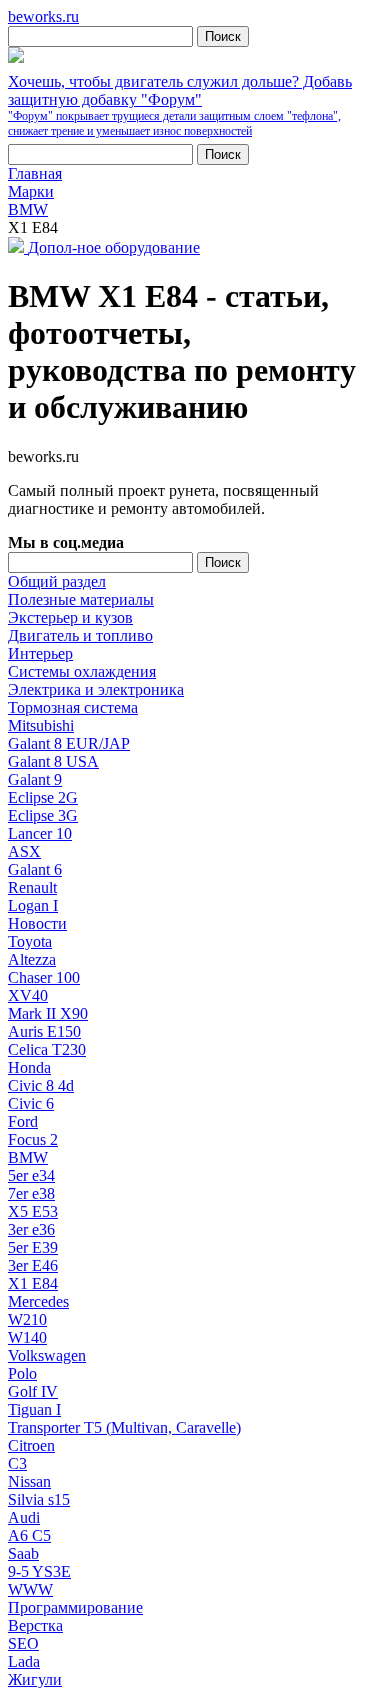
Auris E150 (44, 1031)
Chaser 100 (44, 977)
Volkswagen (47, 1355)
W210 (27, 1319)
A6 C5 (29, 1535)
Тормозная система (73, 707)
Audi (24, 1517)
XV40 (28, 995)
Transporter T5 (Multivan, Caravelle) (124, 1427)
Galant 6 (35, 869)
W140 (27, 1337)
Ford (23, 1121)
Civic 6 (31, 1103)
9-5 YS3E (39, 1571)
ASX (24, 851)
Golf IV (33, 1391)
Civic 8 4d (41, 1085)
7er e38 (31, 1193)
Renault (32, 887)
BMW (28, 1157)
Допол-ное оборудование (114, 247)
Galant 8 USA (53, 761)
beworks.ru (43, 16)
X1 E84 (33, 1283)
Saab (23, 1553)
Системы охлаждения (82, 671)
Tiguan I (34, 1409)
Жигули (35, 1679)
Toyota (30, 941)
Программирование (75, 1607)
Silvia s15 (39, 1499)
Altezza (32, 959)
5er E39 (33, 1247)
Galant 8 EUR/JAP (69, 743)
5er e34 (31, 1175)
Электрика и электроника (96, 689)
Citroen (31, 1445)
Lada (24, 1661)
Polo (22, 1373)
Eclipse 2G (43, 797)
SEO (23, 1643)
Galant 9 (35, 779)
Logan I (33, 905)
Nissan (29, 1481)
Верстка (35, 1625)
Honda (29, 1067)
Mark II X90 (48, 1013)
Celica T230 (47, 1049)
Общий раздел (57, 581)
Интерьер (40, 653)
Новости (37, 923)
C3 (17, 1463)
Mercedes (38, 1301)
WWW (30, 1589)
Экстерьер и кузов (70, 617)
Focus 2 (33, 1139)
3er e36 (31, 1229)
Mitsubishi (41, 725)
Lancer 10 (40, 833)
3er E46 (33, 1265)
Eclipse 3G (43, 815)
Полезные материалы (81, 599)
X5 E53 (33, 1211)
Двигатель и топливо (80, 635)
